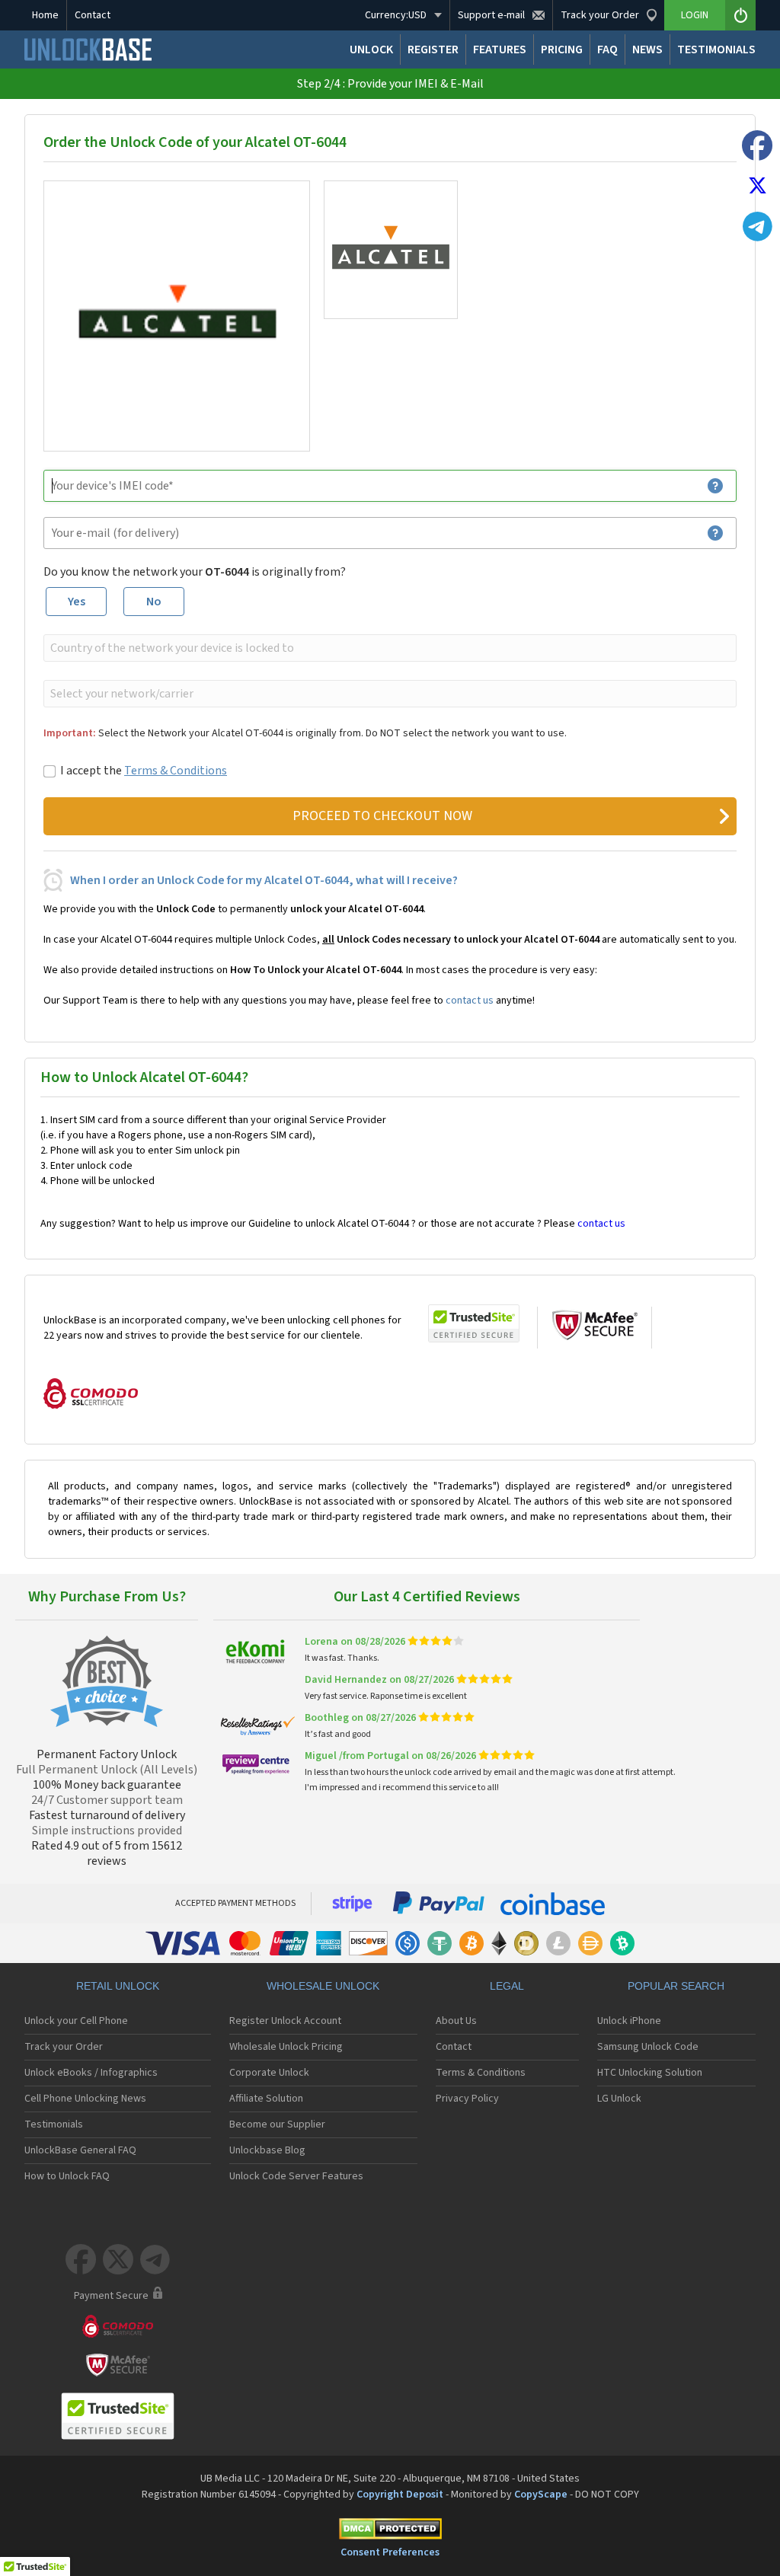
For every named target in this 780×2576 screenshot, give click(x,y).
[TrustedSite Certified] (474, 1323)
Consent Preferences (390, 2552)
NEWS (647, 49)
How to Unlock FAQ (67, 2176)
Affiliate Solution (266, 2099)
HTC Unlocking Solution (650, 2073)
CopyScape (541, 2495)
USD (396, 15)
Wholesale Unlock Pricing (286, 2047)
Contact (93, 15)
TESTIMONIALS (716, 49)
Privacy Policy (467, 2099)
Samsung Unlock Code (648, 2047)
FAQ (607, 49)
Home (45, 15)
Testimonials (54, 2124)
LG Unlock (619, 2099)
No (154, 602)
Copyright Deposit (400, 2495)
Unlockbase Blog (267, 2150)
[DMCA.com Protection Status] (390, 2531)
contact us (470, 1001)
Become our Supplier (277, 2124)
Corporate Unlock (269, 2073)
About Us (456, 2021)
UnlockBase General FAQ (80, 2150)
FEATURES (500, 49)
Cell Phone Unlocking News (85, 2099)
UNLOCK (371, 49)
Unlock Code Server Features (296, 2176)
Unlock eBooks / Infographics (91, 2073)
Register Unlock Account (285, 2021)
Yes (77, 602)
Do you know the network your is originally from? (195, 572)
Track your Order (64, 2047)
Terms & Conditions (176, 771)
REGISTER (433, 49)
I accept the (144, 771)
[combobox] (388, 648)
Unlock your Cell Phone (76, 2021)
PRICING (562, 49)
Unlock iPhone (629, 2021)
